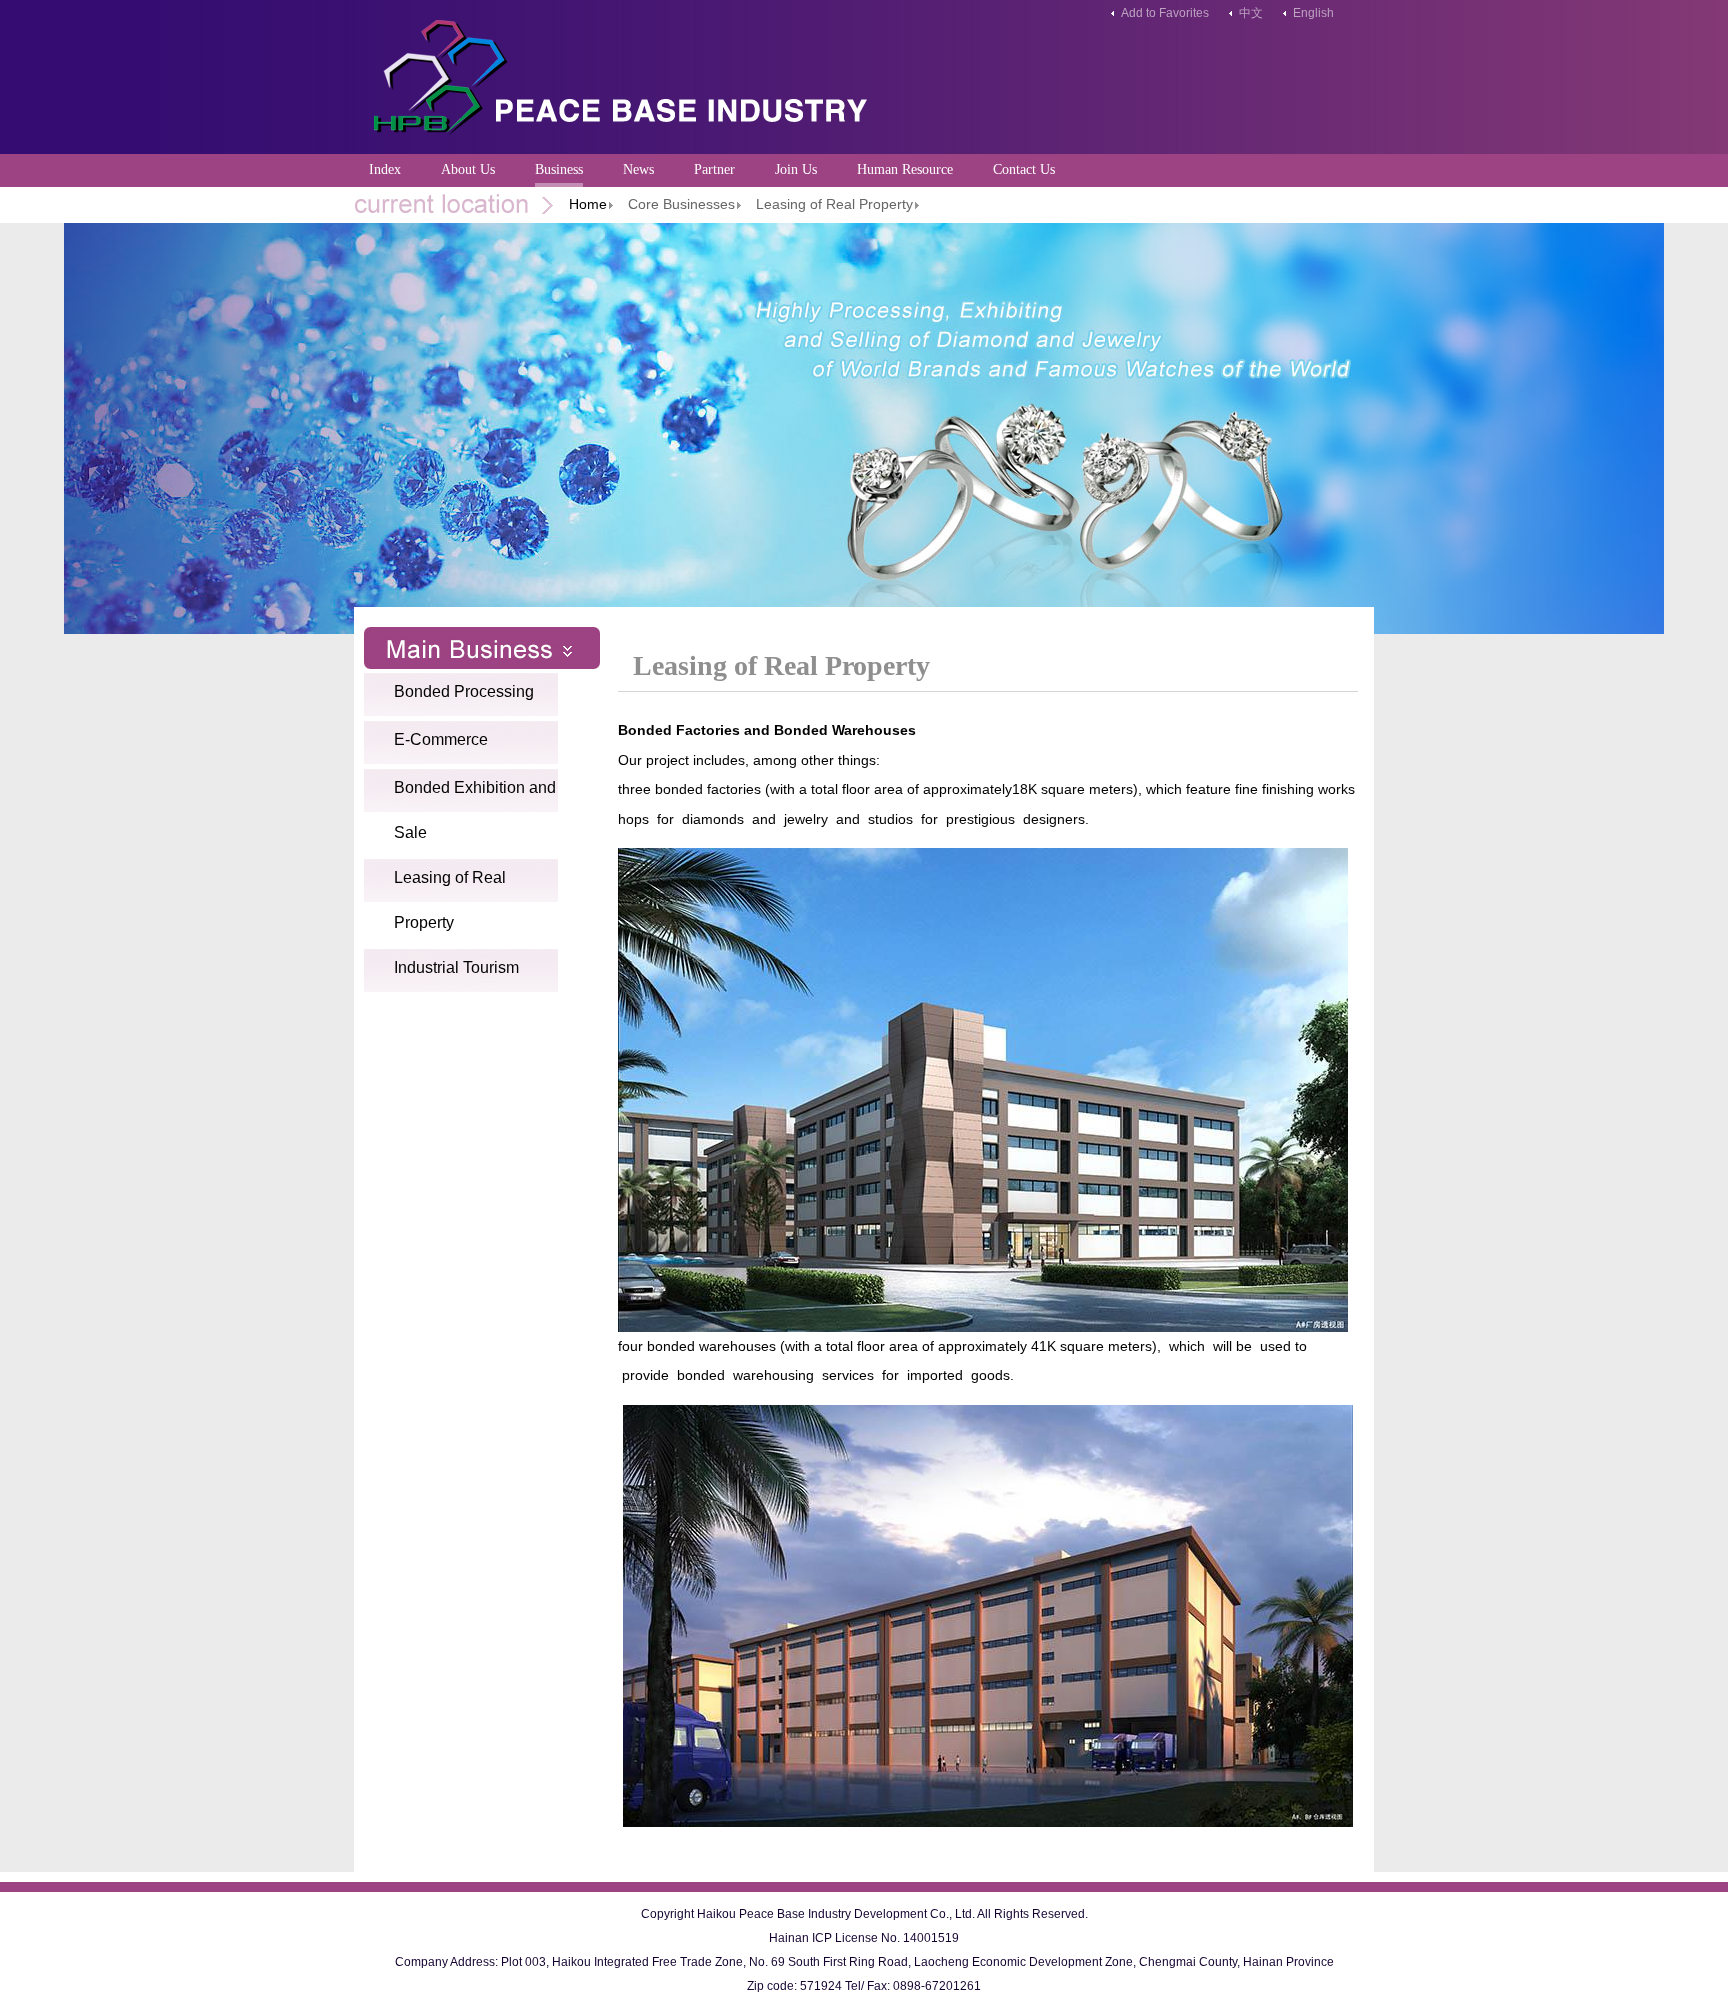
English (1313, 13)
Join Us (796, 169)
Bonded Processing (464, 691)
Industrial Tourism (456, 967)
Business (559, 169)
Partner (714, 169)
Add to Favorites (1165, 13)
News (638, 169)
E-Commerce (441, 739)
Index (385, 169)
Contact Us (1024, 169)
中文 (1251, 13)
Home (588, 204)
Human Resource (905, 169)
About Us (468, 169)
